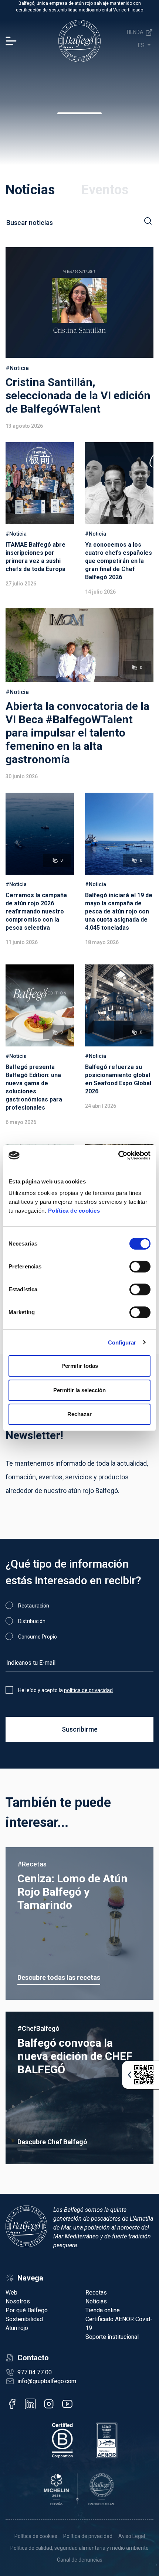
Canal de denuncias (80, 2560)
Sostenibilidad (24, 2319)
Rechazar (79, 1414)
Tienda (135, 32)
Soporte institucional (112, 2337)
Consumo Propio (38, 1637)
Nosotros (18, 2301)
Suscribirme (80, 1729)
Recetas (96, 2293)
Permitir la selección (79, 1390)
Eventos (105, 190)
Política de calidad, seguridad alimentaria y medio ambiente (79, 2548)
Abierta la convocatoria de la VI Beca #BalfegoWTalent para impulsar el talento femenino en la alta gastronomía (77, 733)
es (142, 45)
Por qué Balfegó (27, 2310)
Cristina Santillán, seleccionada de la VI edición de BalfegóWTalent (78, 395)
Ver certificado (128, 10)
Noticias (30, 190)
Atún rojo (17, 2328)
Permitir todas (80, 1366)
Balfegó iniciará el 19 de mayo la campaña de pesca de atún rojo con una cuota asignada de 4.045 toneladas (119, 911)
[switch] (140, 1267)
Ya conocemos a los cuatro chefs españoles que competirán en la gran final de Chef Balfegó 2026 (119, 561)
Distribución (32, 1621)
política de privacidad (88, 1690)
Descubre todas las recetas (59, 1977)
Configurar (122, 1342)
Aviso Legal (132, 2536)
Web (11, 2293)
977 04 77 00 (35, 2372)
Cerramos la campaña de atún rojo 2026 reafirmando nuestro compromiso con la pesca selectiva (36, 911)
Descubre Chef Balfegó (52, 2142)
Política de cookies (74, 1211)
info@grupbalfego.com (47, 2381)
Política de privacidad (88, 2536)
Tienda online (103, 2310)
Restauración (34, 1606)
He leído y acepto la (65, 1690)
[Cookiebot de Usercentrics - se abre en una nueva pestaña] (118, 1155)
